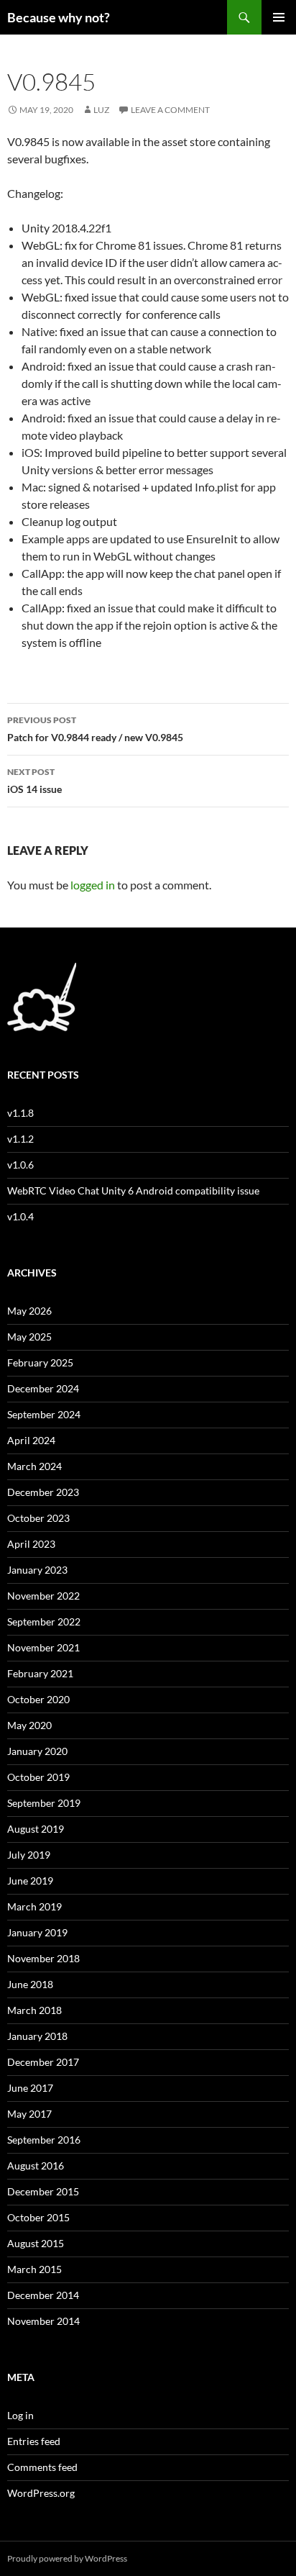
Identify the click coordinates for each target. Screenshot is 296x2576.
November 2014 (43, 2321)
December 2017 (43, 2062)
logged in (93, 885)
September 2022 (44, 1622)
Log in (20, 2415)
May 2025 (29, 1337)
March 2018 (34, 2010)
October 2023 (38, 1518)
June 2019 (30, 1881)
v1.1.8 (20, 1113)
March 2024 (34, 1466)
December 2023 (43, 1492)
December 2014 (43, 2295)
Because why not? (59, 17)
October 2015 (38, 2217)
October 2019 (38, 1777)
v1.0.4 (20, 1216)
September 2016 (44, 2140)
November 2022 (43, 1596)
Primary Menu (279, 17)
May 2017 (29, 2114)
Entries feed (34, 2441)
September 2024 (44, 1414)
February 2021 (40, 1673)
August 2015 (36, 2243)
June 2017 (30, 2088)
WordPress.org (41, 2493)
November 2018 (43, 1958)
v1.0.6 (20, 1165)
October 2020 (38, 1699)
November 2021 (43, 1647)
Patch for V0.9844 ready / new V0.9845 (95, 729)
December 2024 (43, 1388)
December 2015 (43, 2191)
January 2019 (37, 1932)
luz (101, 110)
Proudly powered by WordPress (67, 2558)
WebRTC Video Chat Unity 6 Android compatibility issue (133, 1191)
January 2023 (37, 1570)
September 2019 (44, 1803)
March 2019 (34, 1906)
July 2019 (29, 1855)
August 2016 (36, 2165)
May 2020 (29, 1725)
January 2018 (37, 2036)
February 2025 (40, 1362)
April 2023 (31, 1544)
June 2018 (30, 1984)
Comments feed (42, 2467)
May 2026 (29, 1311)
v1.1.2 (20, 1139)
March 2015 (34, 2269)
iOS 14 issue (34, 781)
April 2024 (31, 1440)
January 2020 (37, 1751)
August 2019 (36, 1829)
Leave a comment (170, 110)
